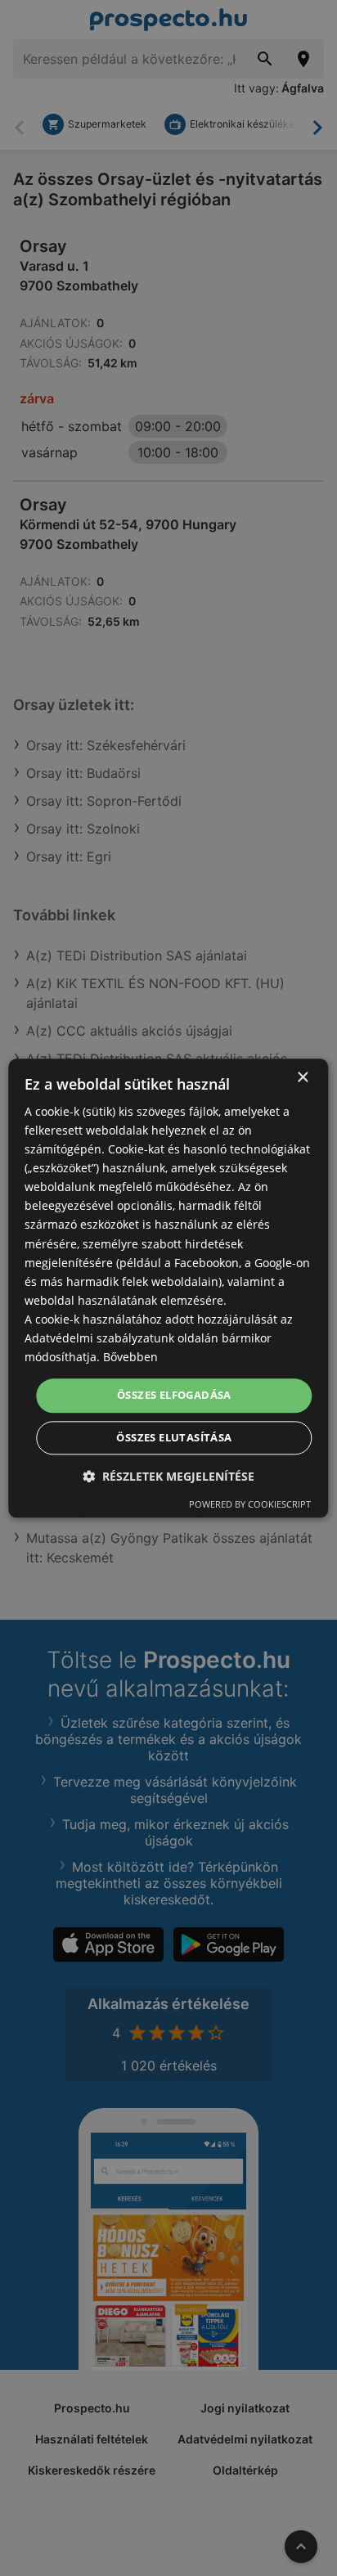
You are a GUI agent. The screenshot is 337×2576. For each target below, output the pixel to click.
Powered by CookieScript (250, 1504)
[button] (168, 1476)
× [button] (302, 1078)
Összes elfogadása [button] (174, 1396)
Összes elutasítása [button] (174, 1437)
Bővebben (130, 1357)
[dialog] (168, 1288)
